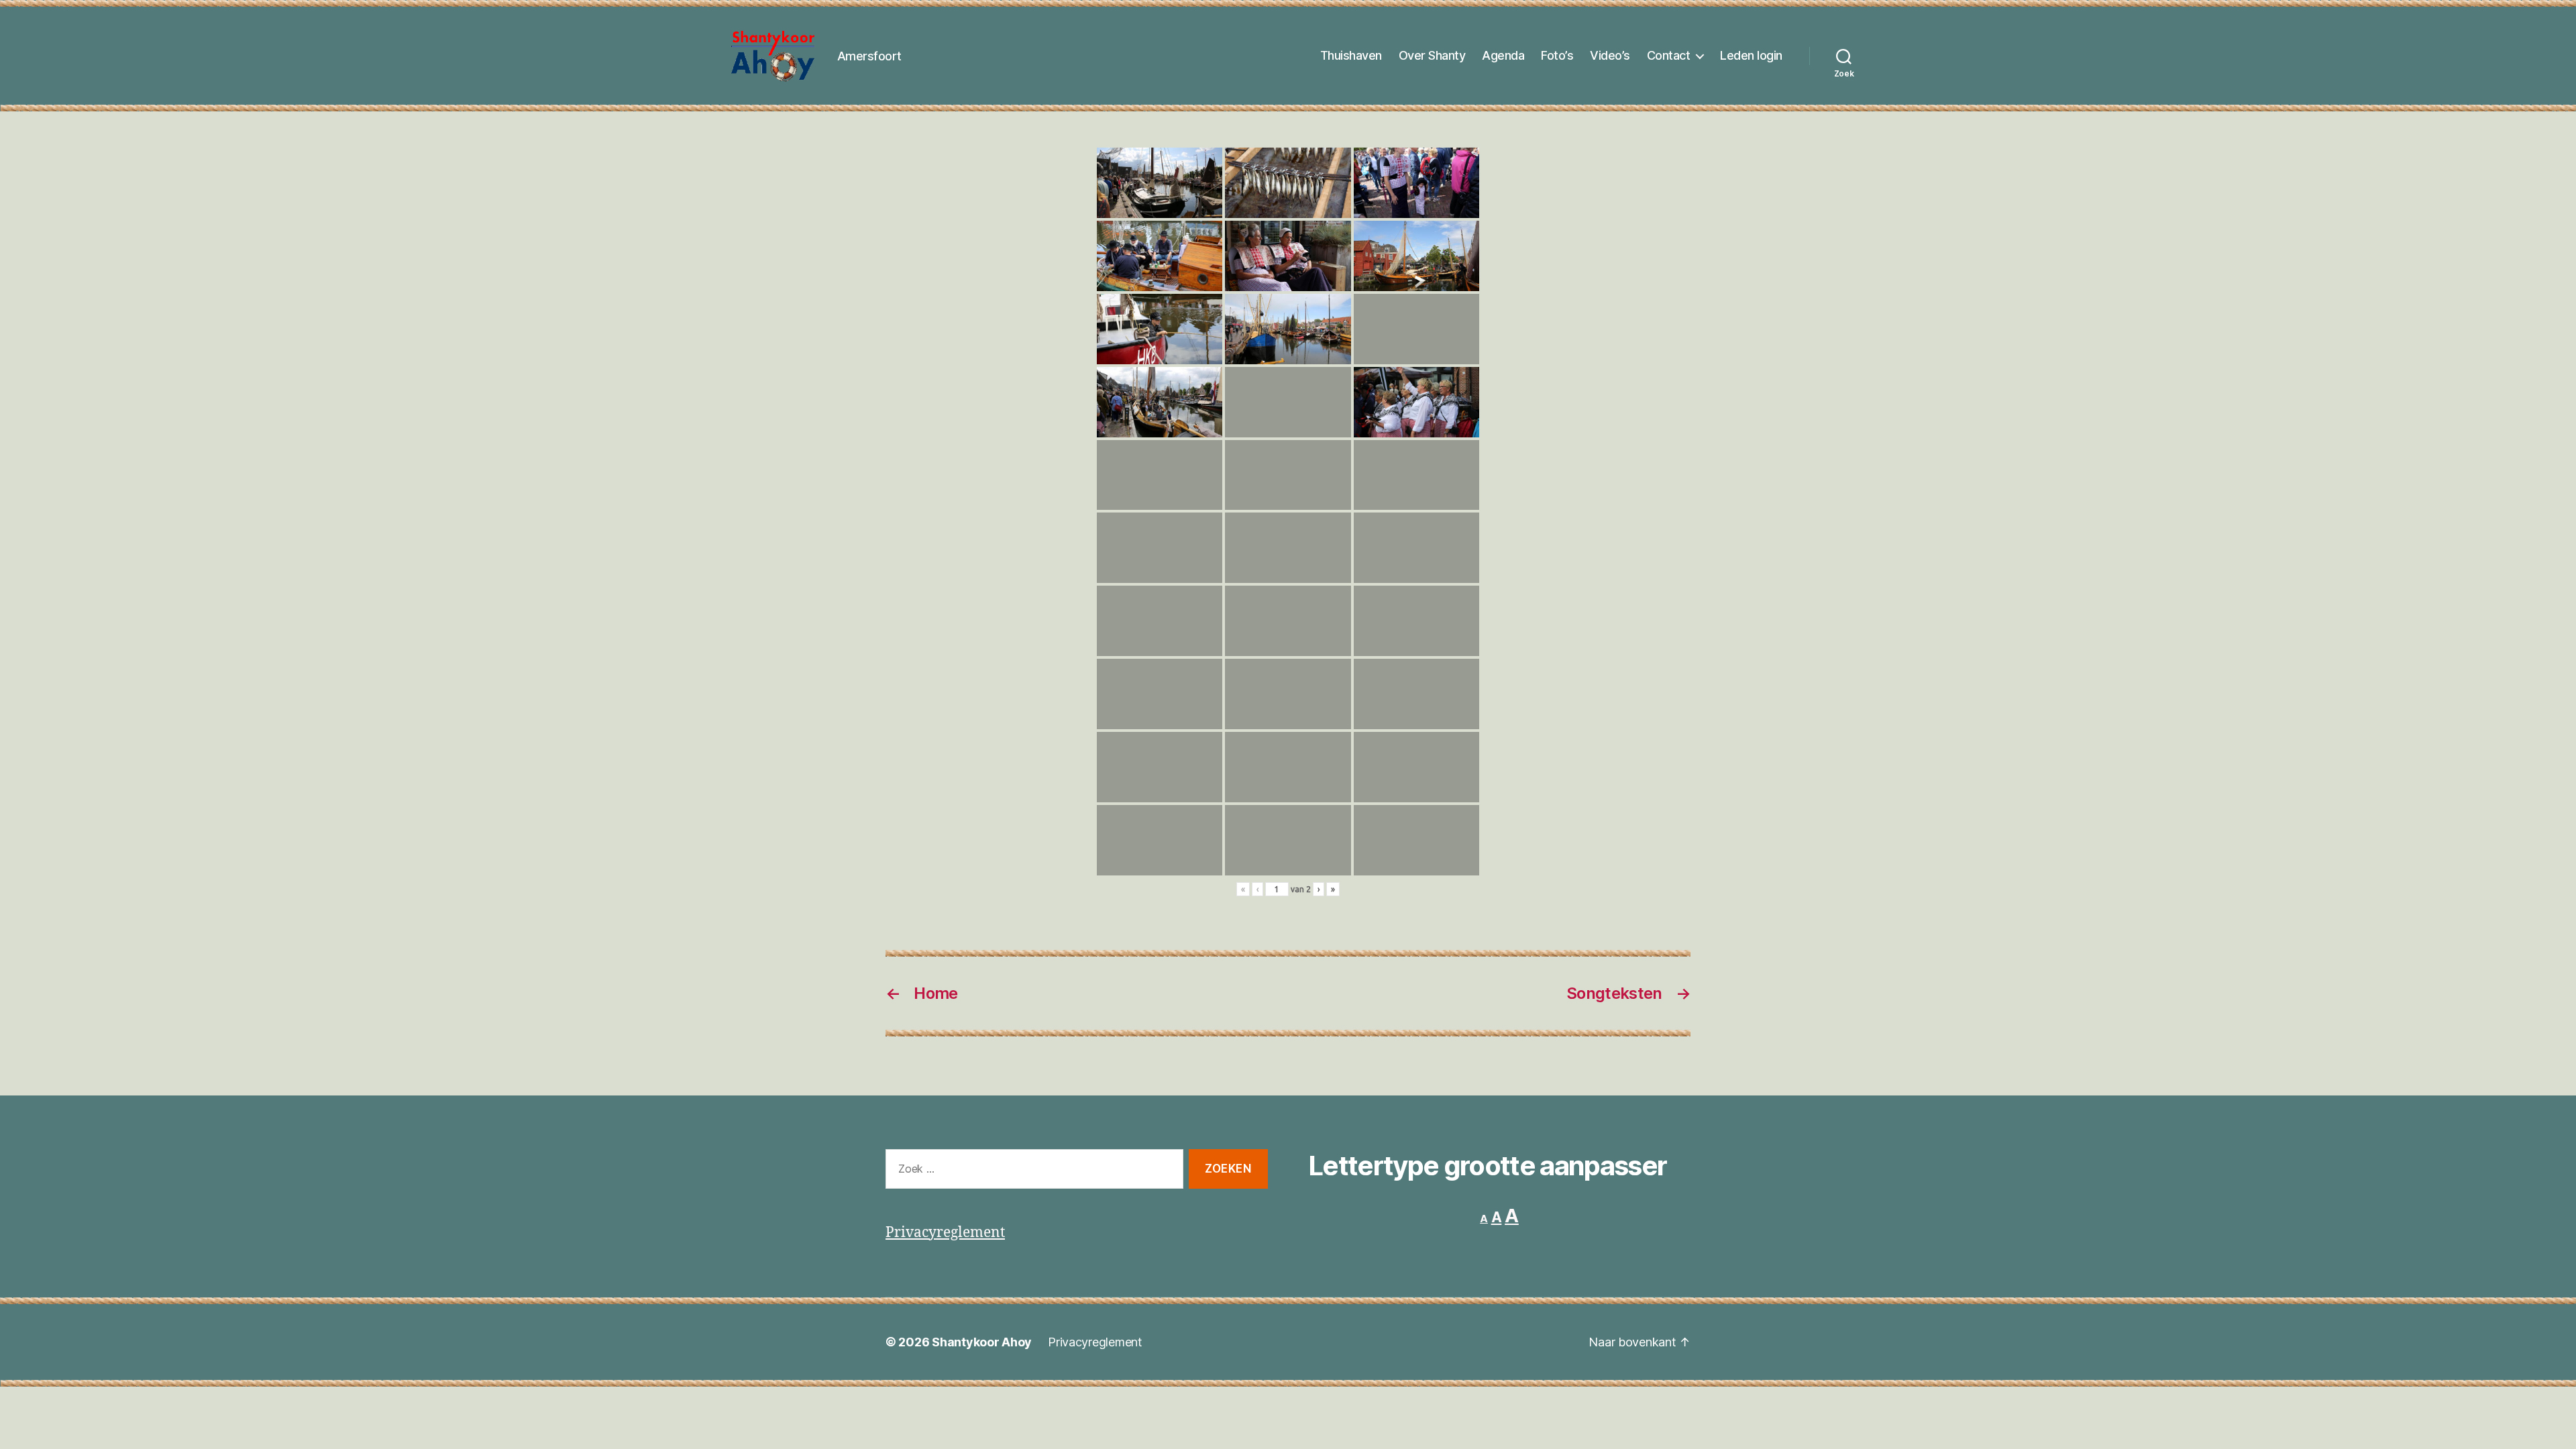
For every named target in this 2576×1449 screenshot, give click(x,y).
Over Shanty (1432, 55)
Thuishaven (1351, 55)
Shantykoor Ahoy (982, 1342)
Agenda (1503, 55)
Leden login (1751, 55)
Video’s (1610, 55)
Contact (1669, 55)
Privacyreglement (945, 1233)
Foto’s (1557, 55)
